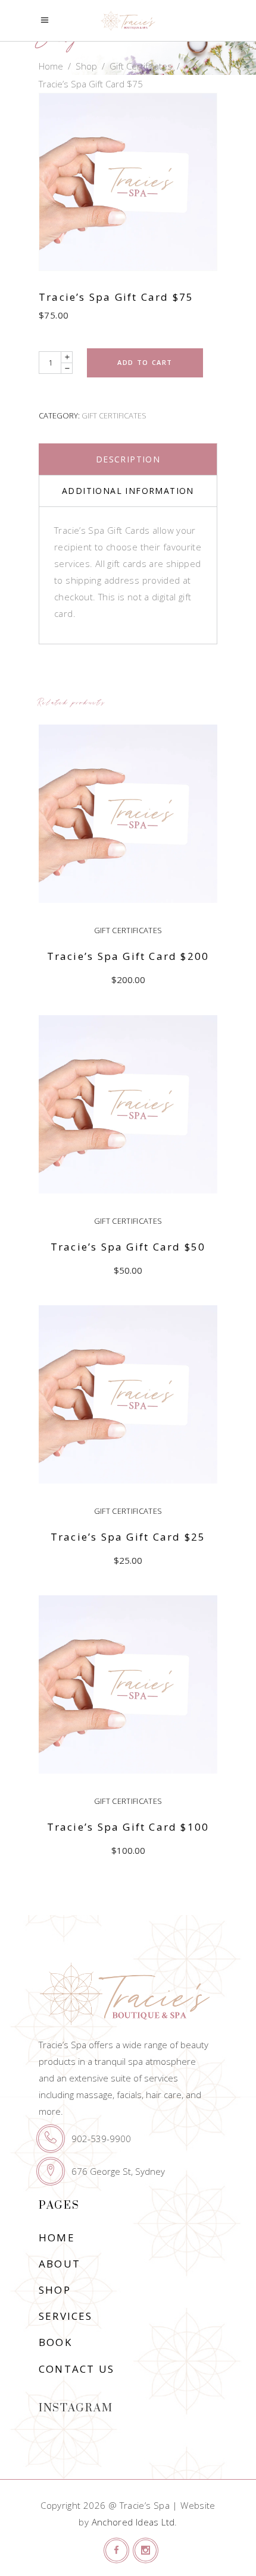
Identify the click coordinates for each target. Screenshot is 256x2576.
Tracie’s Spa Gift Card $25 (128, 1537)
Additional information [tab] (128, 491)
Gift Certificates (141, 66)
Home (51, 66)
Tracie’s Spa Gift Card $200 (128, 956)
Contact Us (77, 2369)
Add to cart (145, 362)
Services (66, 2316)
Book (55, 2342)
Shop (86, 66)
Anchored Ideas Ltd (133, 2522)
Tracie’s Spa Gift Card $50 (128, 1247)
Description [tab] (128, 459)
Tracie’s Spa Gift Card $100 (128, 1827)
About (60, 2264)
